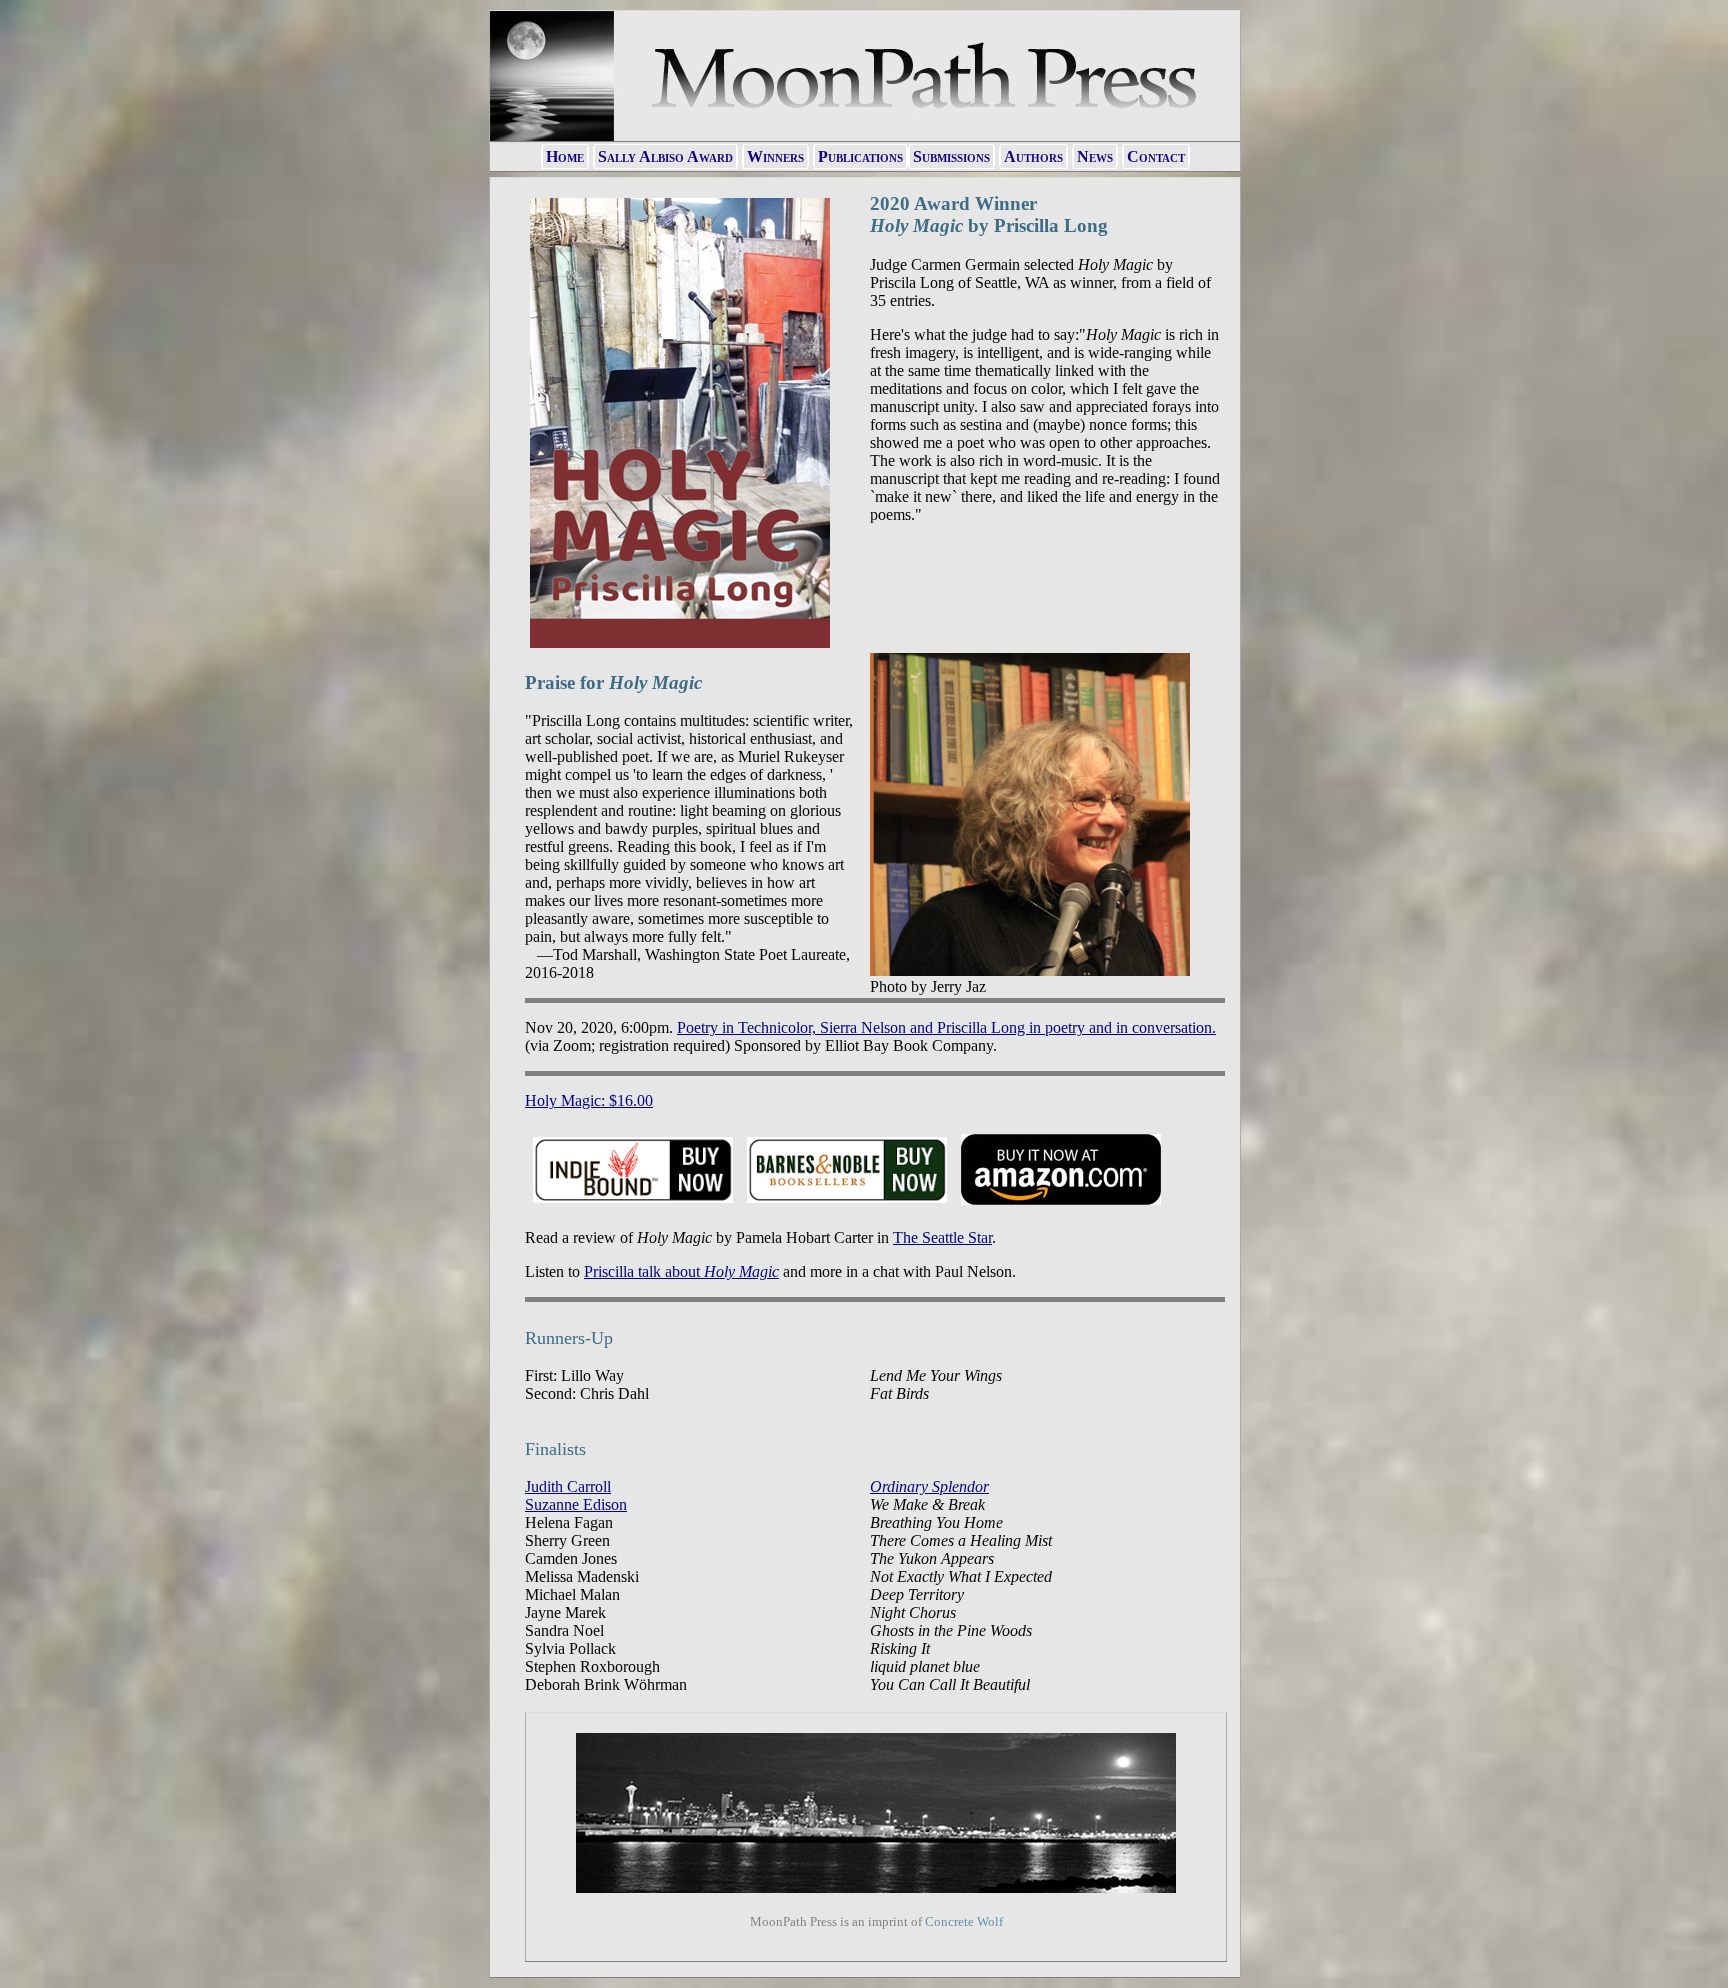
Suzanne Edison (576, 1504)
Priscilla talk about (681, 1271)
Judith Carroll (568, 1486)
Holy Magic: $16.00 (589, 1100)
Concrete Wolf (964, 1921)
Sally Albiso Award (665, 156)
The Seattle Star (942, 1237)
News (1095, 156)
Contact (1156, 156)
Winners (775, 156)
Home (565, 156)
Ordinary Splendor (929, 1486)
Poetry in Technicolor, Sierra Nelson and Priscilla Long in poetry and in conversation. (946, 1027)
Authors (1033, 156)
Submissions (951, 156)
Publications (860, 156)
